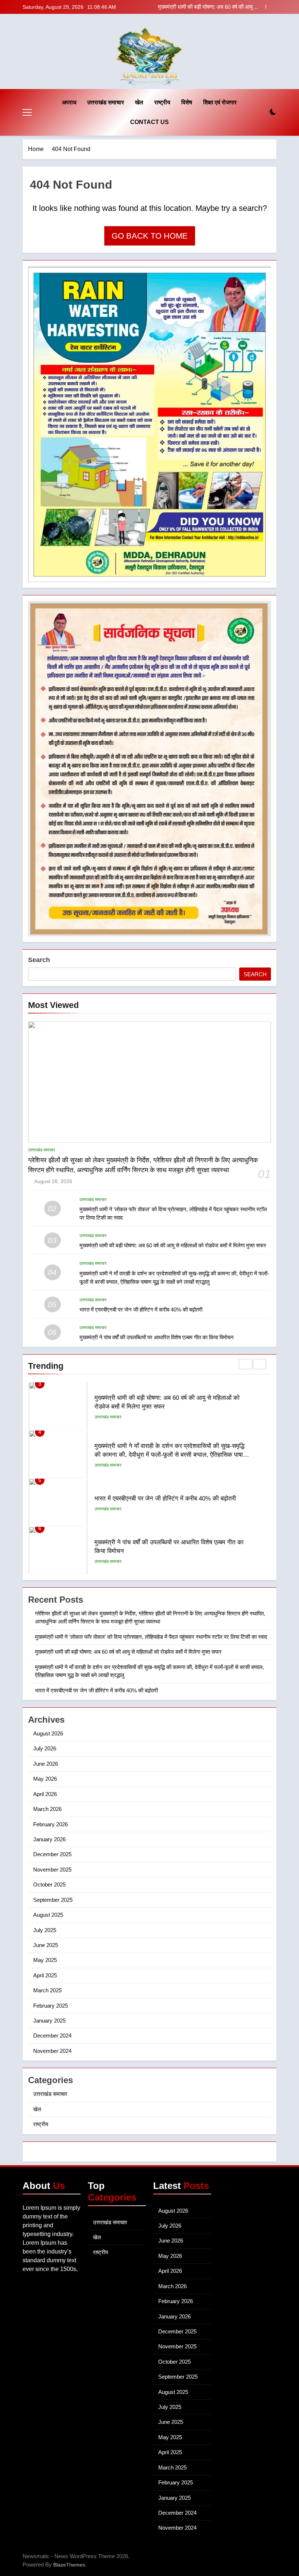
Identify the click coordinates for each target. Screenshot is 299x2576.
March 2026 (47, 1809)
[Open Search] (260, 112)
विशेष (187, 102)
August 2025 (48, 1915)
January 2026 (49, 1839)
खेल (139, 102)
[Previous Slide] (260, 7)
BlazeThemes (69, 2565)
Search (39, 960)
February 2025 (51, 2006)
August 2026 (48, 1733)
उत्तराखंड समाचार (106, 102)
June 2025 (46, 1945)
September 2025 (53, 1900)
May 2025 (45, 1960)
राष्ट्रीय (162, 102)
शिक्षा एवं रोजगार (220, 102)
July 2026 (45, 1748)
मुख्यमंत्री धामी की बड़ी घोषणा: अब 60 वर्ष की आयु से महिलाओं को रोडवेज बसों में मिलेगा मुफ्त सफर (173, 1245)
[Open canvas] (27, 112)
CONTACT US (149, 122)
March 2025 (47, 1990)
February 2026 (51, 1824)
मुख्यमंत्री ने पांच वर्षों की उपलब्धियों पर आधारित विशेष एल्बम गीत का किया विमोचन (157, 1337)
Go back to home (150, 236)
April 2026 (45, 1794)
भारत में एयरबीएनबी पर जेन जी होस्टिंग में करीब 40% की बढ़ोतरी (141, 1310)
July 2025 (45, 1930)
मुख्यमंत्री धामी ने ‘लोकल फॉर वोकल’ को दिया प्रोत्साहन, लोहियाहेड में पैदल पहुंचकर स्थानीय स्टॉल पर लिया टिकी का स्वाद (151, 1637)
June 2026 (46, 1764)
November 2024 (52, 2051)
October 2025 (49, 1884)
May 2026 (45, 1779)
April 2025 (45, 1975)
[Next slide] (271, 7)
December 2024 (52, 2036)
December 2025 (52, 1854)
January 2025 (49, 2021)
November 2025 (52, 1870)
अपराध (69, 102)
